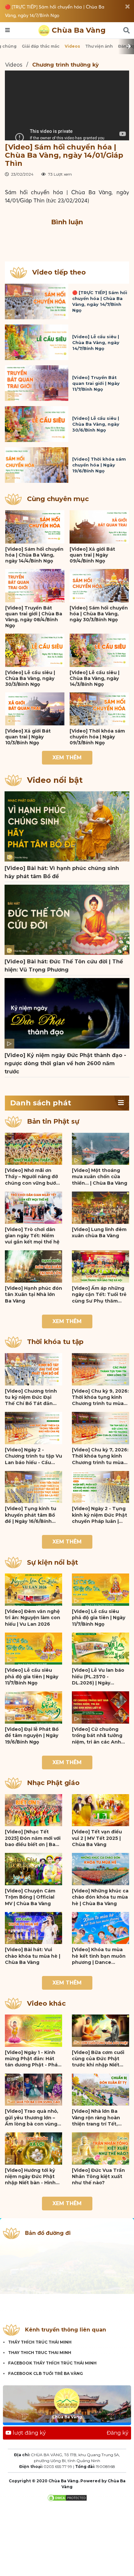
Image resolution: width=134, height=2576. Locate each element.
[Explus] (67, 238)
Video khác (46, 2003)
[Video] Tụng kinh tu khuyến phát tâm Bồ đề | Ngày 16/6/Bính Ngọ (31, 1515)
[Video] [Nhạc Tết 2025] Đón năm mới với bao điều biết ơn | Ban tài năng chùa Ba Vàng (33, 1838)
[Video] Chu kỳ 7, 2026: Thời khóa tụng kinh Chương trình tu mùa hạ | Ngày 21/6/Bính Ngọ (100, 1456)
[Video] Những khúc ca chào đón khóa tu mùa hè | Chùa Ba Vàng (100, 1897)
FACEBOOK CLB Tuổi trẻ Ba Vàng (46, 2373)
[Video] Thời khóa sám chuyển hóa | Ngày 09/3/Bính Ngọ (97, 737)
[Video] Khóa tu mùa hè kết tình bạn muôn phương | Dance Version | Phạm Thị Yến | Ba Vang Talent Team (100, 1956)
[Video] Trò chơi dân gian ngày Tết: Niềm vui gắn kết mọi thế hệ (32, 1236)
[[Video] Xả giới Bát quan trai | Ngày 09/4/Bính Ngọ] (99, 527)
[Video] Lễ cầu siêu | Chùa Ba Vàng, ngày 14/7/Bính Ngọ (96, 342)
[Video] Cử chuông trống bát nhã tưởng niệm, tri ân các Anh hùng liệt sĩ (97, 1736)
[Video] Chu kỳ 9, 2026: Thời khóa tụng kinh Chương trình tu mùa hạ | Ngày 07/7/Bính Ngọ (100, 1398)
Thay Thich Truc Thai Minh (40, 2353)
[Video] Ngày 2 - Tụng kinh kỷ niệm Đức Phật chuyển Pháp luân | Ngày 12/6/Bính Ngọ (100, 1515)
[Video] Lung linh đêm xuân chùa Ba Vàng (99, 1233)
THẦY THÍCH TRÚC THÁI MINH (40, 2342)
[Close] (127, 7)
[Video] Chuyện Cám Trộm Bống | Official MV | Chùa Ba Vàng (30, 1897)
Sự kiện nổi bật (53, 1562)
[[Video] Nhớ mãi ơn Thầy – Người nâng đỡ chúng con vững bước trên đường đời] (33, 1149)
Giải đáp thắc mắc (41, 46)
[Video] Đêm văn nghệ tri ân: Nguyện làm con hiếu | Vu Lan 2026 (33, 1618)
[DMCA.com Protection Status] (67, 2497)
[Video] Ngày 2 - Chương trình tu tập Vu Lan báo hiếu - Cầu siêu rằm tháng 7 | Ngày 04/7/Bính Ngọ (33, 1456)
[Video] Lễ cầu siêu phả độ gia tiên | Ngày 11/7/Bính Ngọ (99, 1618)
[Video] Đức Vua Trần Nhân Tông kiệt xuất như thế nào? (98, 2177)
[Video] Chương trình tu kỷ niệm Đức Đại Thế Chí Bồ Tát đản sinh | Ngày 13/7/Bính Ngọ (31, 1398)
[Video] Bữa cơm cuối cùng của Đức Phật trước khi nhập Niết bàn (98, 2059)
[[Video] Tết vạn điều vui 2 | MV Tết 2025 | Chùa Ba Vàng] (100, 1810)
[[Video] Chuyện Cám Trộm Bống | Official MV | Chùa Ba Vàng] (33, 1869)
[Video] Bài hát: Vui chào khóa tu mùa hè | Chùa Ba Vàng (33, 1956)
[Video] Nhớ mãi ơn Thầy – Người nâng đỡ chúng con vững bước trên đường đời (32, 1177)
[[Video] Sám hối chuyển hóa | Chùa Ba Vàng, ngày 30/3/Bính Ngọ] (99, 586)
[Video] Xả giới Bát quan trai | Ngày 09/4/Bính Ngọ (92, 555)
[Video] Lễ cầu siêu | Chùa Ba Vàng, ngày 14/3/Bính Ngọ (94, 678)
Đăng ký (118, 2433)
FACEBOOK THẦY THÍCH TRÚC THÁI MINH (52, 2363)
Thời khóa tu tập (55, 1342)
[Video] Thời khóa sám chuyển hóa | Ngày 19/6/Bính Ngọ (99, 465)
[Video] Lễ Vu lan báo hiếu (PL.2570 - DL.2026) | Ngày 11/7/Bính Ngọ (98, 1677)
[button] (121, 1103)
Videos (72, 46)
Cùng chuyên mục (58, 499)
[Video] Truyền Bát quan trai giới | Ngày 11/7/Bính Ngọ (96, 383)
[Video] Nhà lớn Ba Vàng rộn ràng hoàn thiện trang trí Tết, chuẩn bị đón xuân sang (96, 2118)
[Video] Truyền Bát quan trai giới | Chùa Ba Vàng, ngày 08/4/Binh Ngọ (34, 617)
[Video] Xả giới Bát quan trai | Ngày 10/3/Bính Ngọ (28, 737)
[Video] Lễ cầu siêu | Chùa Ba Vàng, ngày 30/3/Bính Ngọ (30, 678)
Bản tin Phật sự (53, 1121)
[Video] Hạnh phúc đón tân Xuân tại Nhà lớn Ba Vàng (33, 1295)
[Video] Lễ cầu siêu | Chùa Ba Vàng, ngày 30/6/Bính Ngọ (96, 424)
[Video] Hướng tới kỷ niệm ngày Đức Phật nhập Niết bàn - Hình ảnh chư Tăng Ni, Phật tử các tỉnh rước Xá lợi (32, 2177)
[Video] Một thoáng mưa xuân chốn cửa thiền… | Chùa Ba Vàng (100, 1177)
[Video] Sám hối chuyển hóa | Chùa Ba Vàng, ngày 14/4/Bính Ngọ (34, 555)
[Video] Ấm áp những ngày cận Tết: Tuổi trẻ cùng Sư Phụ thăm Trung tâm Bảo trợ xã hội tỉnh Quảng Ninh (99, 1295)
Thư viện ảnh (99, 46)
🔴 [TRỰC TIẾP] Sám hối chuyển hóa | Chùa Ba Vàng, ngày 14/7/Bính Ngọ (55, 11)
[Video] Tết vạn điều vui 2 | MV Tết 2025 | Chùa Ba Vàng (97, 1838)
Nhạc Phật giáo (53, 1783)
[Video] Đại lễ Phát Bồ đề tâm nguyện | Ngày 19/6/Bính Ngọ (32, 1736)
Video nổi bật (55, 780)
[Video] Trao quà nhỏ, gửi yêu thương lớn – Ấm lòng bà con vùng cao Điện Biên (32, 2118)
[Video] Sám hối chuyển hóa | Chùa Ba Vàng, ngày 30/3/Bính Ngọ (99, 614)
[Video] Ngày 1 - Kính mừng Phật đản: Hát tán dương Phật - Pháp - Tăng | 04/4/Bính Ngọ (33, 2059)
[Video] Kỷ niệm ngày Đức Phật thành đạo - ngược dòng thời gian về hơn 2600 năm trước (65, 1063)
